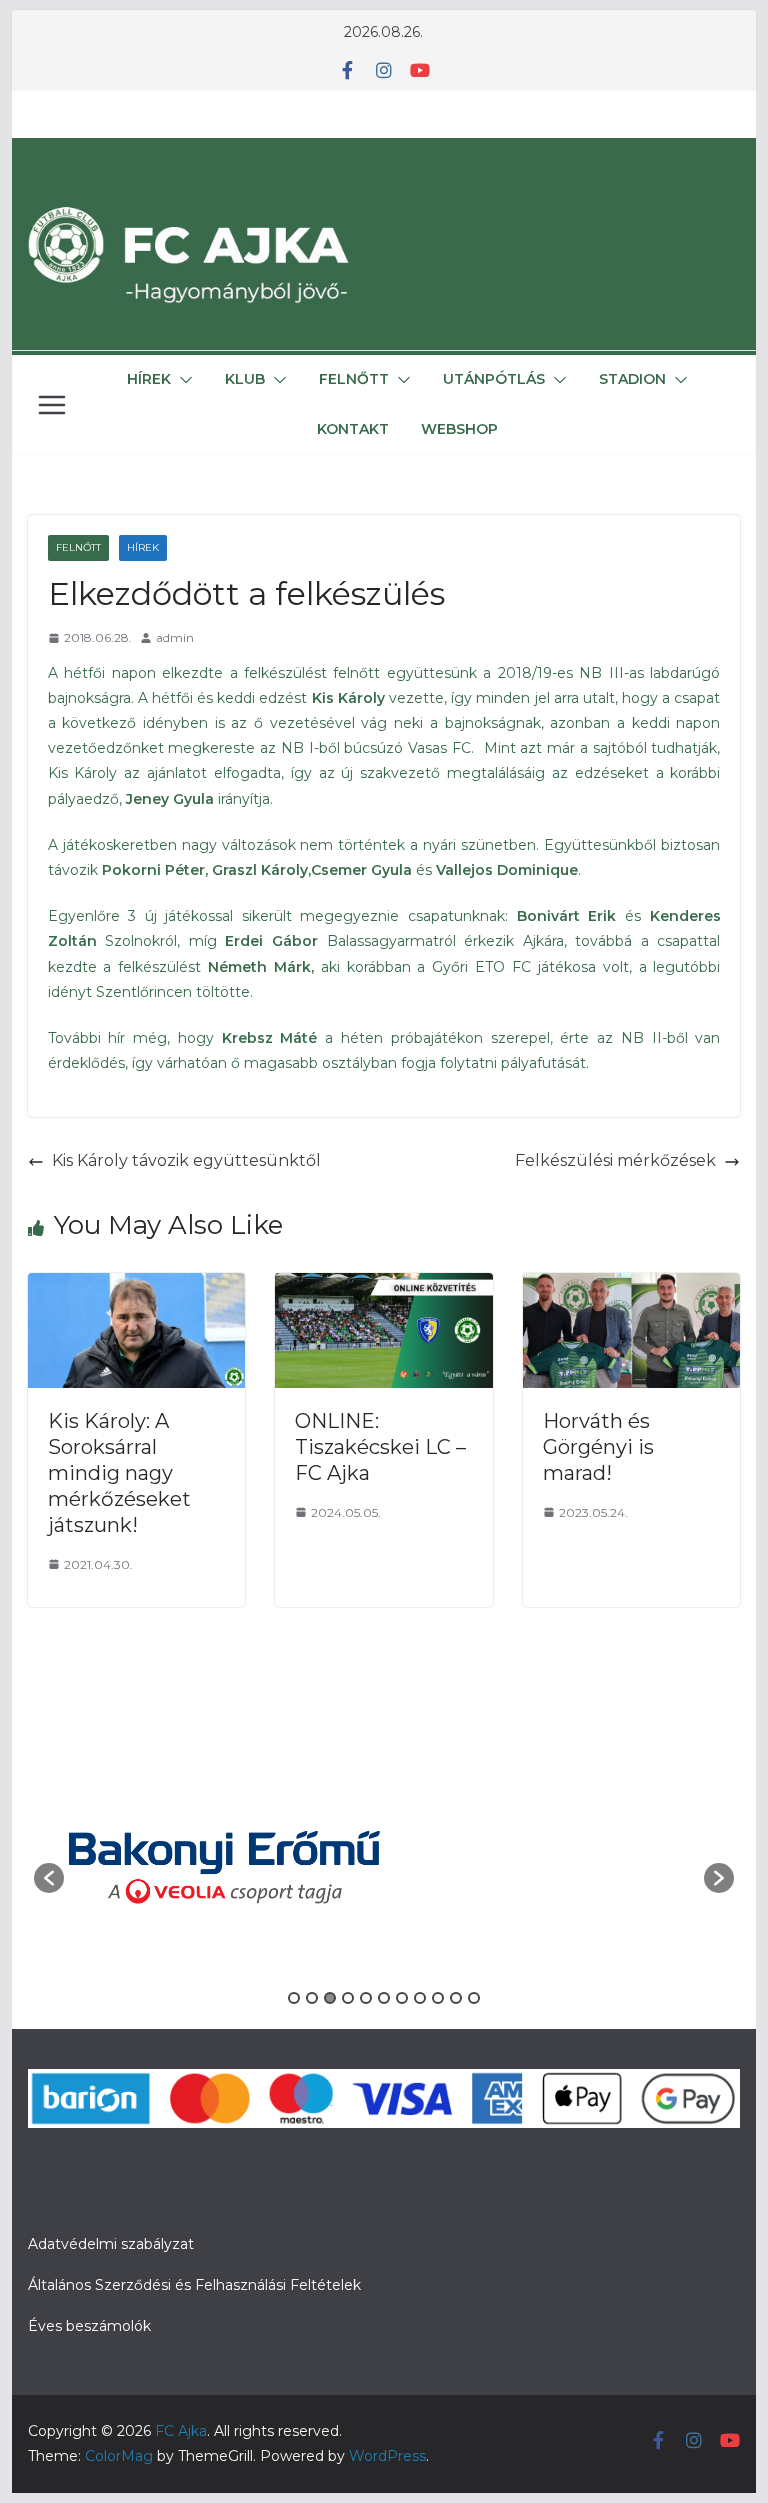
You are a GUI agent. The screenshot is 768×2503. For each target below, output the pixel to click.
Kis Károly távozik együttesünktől (186, 1160)
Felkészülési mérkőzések (615, 1160)
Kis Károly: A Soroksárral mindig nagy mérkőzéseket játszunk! (119, 1473)
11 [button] (474, 1998)
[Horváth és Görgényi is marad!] (632, 1286)
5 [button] (366, 1998)
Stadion (632, 379)
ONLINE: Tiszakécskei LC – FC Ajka (380, 1447)
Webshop (459, 429)
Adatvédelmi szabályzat (111, 2244)
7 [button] (402, 1998)
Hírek (149, 379)
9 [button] (438, 1998)
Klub (245, 379)
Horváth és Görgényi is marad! (598, 1447)
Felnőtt (354, 379)
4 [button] (348, 1998)
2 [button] (312, 1998)
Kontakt (353, 429)
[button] (182, 380)
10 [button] (456, 1998)
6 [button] (384, 1998)
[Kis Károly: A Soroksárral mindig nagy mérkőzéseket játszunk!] (137, 1286)
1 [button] (294, 1998)
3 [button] (330, 1998)
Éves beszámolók (89, 2326)
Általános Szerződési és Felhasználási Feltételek (194, 2285)
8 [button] (420, 1998)
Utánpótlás (494, 379)
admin (175, 637)
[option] (224, 1868)
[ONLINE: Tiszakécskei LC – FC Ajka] (384, 1286)
